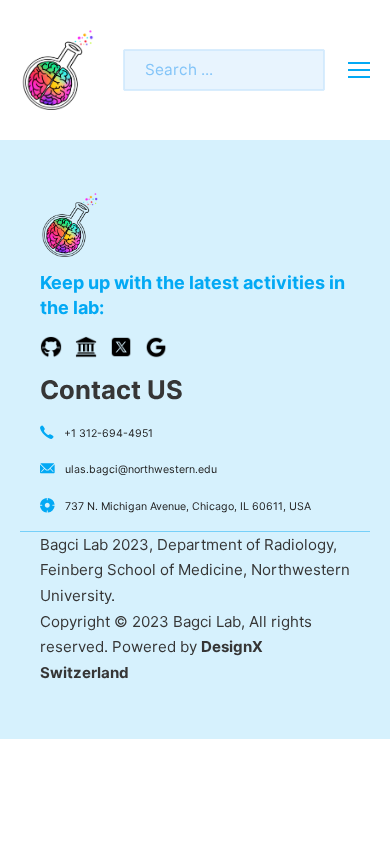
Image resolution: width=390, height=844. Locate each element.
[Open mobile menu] (359, 70)
